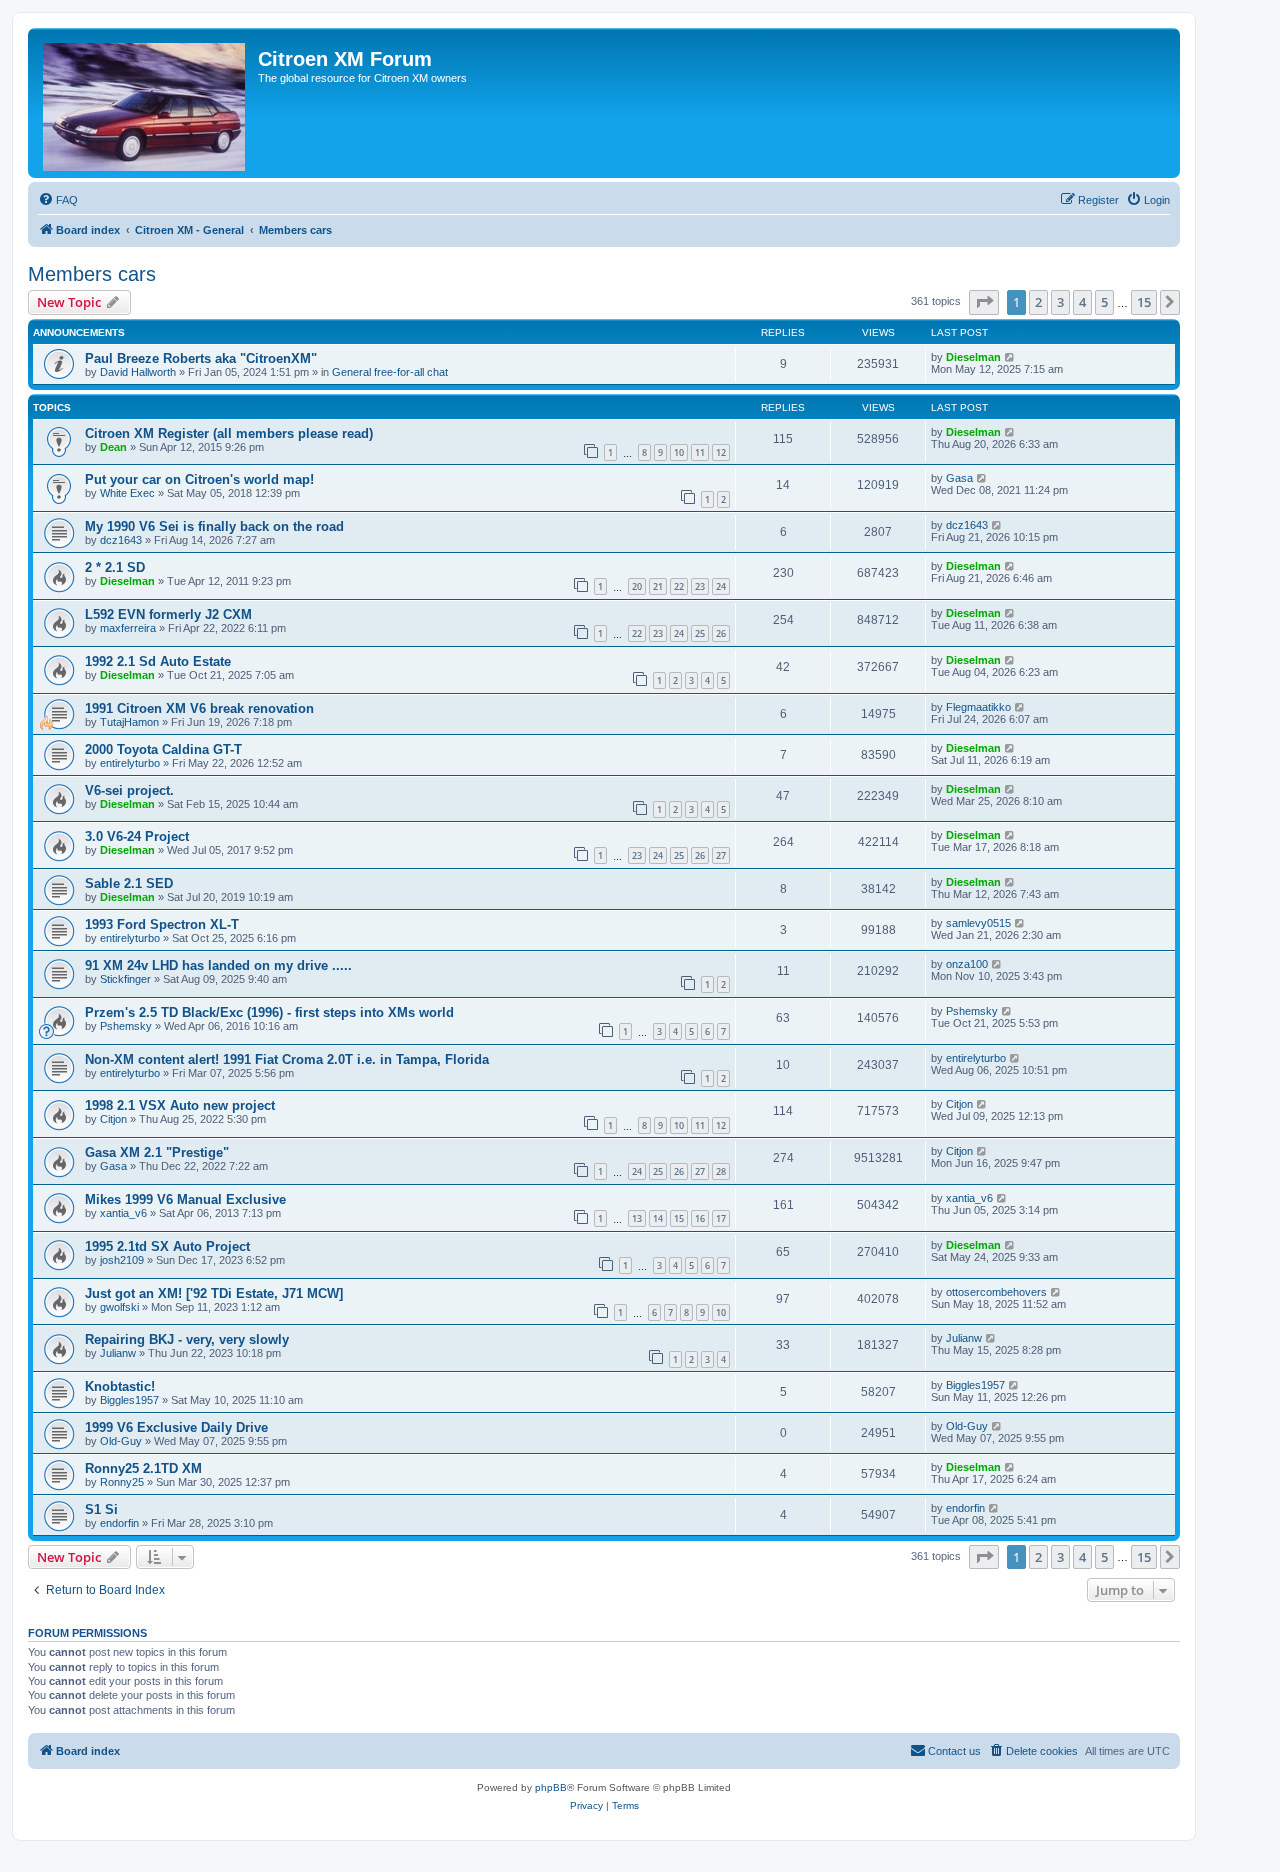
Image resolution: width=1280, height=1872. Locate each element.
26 (721, 633)
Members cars (92, 274)
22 (679, 586)
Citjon (113, 1119)
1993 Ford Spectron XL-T (162, 924)
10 (679, 452)
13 (637, 1218)
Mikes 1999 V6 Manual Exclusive (185, 1199)
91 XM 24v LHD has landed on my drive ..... (218, 965)
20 (637, 586)
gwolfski (119, 1307)
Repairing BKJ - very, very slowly (187, 1339)
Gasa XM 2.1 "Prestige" (157, 1152)
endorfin (119, 1523)
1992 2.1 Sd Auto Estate (158, 661)
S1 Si (101, 1509)
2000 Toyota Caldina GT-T (163, 749)
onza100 (967, 964)
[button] (984, 302)
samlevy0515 (978, 923)
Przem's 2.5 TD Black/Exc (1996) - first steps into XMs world (269, 1012)
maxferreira (128, 628)
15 (679, 1218)
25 (700, 633)
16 (700, 1218)
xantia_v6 (123, 1213)
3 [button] (1060, 302)
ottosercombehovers (996, 1292)
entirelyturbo (130, 763)
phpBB (551, 1787)
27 (721, 855)
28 (721, 1171)
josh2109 (122, 1260)
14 (658, 1218)
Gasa (959, 478)
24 (721, 586)
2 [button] (1038, 302)
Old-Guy (121, 1441)
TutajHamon (129, 722)
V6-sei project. (129, 790)
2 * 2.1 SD (115, 567)
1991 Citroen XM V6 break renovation (199, 708)
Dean (113, 447)
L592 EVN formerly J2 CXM (168, 614)
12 (721, 452)
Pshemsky (126, 1026)
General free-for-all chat (390, 372)
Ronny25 (122, 1482)
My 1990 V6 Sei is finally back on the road (214, 526)
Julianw (118, 1353)
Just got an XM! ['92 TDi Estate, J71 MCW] (214, 1293)
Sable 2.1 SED (129, 883)
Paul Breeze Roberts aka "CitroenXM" (201, 358)
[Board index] (145, 103)
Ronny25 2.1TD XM (143, 1468)
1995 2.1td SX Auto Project (167, 1246)
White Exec (127, 493)
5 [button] (1104, 302)
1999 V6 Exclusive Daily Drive (176, 1427)
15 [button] (1144, 302)
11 (700, 452)
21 (658, 586)
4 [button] (1082, 302)
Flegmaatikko (978, 707)
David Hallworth (138, 372)
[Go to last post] (1010, 357)
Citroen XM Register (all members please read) (229, 433)
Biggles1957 (129, 1400)
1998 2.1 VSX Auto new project (180, 1105)
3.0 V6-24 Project (137, 836)
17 (721, 1218)
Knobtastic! (120, 1386)
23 (700, 586)
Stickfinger (125, 979)
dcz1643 (121, 540)
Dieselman (973, 357)
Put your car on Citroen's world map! (199, 479)
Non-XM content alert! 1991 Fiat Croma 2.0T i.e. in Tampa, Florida (287, 1059)
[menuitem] (58, 200)
